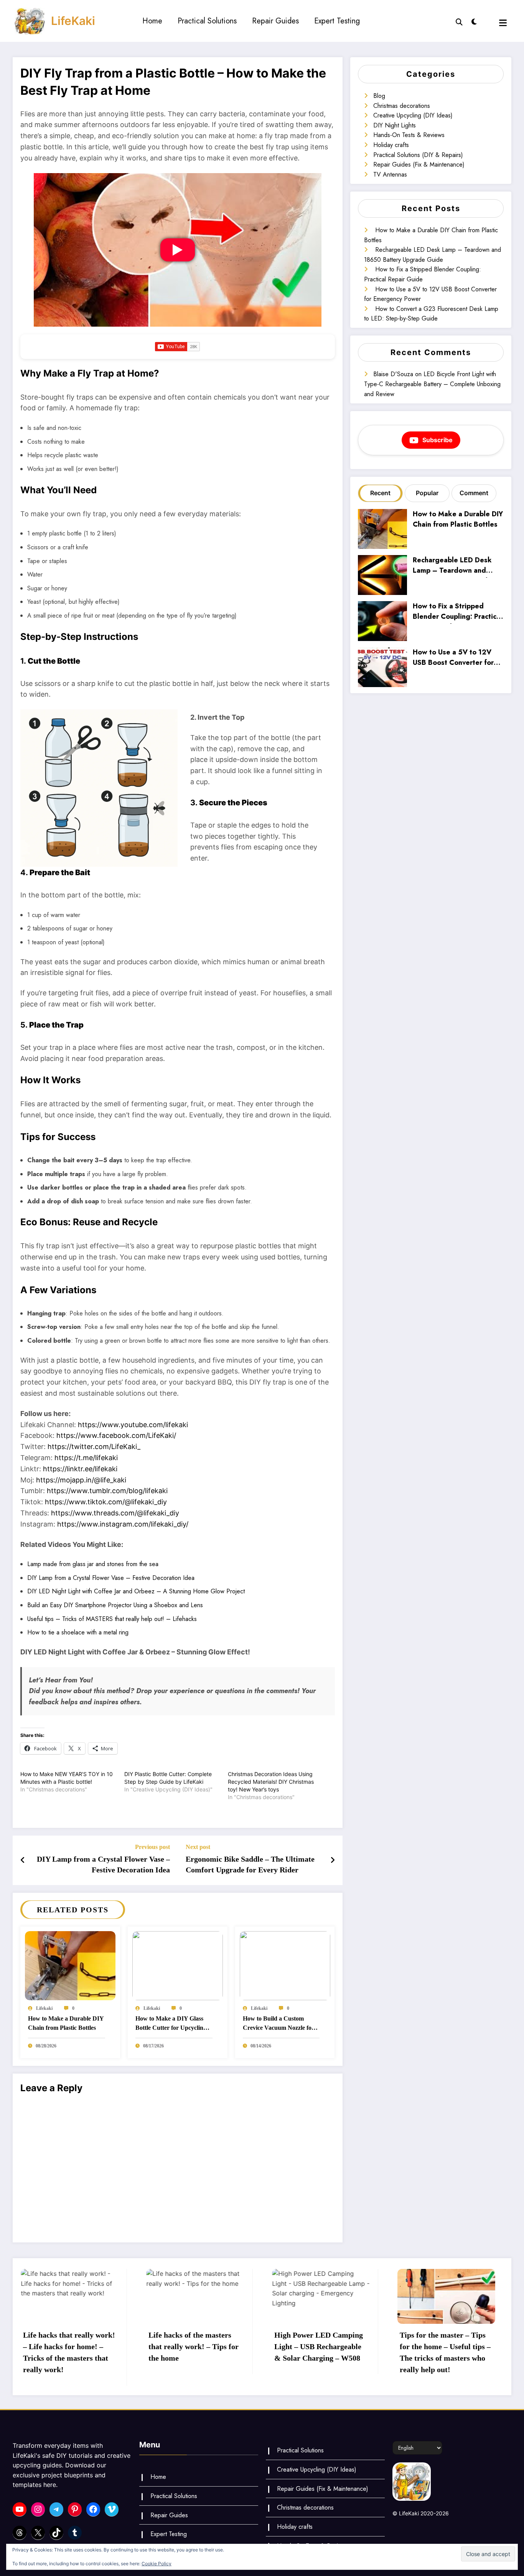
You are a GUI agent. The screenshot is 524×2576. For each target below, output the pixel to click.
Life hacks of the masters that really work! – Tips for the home (68, 2346)
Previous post (152, 1847)
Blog (379, 96)
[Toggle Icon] (503, 23)
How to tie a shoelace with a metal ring (78, 1632)
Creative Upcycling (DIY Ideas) (413, 115)
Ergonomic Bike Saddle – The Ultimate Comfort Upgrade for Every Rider (250, 1864)
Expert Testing (337, 21)
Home (152, 21)
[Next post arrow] (333, 1860)
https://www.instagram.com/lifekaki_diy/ (123, 1524)
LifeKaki (73, 21)
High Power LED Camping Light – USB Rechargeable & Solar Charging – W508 (193, 2346)
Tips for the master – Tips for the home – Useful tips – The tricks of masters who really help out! (319, 2352)
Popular (427, 493)
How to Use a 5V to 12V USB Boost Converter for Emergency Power (453, 658)
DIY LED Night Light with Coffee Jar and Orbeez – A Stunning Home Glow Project (136, 1591)
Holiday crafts (391, 145)
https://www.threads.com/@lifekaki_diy (115, 1513)
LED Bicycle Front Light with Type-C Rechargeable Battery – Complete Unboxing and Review (432, 384)
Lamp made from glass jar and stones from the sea (93, 1564)
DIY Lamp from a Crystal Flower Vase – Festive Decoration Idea (111, 1578)
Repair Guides (275, 21)
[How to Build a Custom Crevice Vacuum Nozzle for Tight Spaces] (285, 1965)
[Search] (459, 21)
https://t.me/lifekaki (86, 1458)
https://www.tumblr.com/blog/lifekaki (107, 1491)
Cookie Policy (157, 2564)
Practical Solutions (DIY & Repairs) (418, 155)
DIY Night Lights (395, 125)
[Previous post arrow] (23, 1860)
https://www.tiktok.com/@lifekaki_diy (106, 1502)
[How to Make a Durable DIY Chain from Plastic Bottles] (70, 1965)
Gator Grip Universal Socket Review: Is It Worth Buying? (444, 2346)
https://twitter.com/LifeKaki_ (94, 1447)
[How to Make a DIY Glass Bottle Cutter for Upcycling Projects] (178, 1965)
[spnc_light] (474, 21)
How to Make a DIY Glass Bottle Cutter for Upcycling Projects (171, 2024)
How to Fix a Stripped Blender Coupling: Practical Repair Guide (457, 612)
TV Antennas (390, 174)
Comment (474, 493)
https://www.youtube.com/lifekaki (133, 1425)
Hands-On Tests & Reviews (409, 135)
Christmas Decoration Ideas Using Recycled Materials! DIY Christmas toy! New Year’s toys (271, 1782)
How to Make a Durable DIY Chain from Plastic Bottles (66, 2023)
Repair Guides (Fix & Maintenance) (419, 164)
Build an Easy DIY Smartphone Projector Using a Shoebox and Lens (115, 1605)
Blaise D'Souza (393, 374)
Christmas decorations (402, 106)
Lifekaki (44, 2008)
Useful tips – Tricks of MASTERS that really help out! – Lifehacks (112, 1619)
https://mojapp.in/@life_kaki (81, 1480)
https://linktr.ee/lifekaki (80, 1469)
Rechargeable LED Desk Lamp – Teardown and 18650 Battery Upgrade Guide (452, 566)
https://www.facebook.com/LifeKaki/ (116, 1435)
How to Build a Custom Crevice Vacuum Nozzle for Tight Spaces (278, 2024)
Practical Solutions (207, 21)
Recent (380, 493)
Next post (198, 1847)
